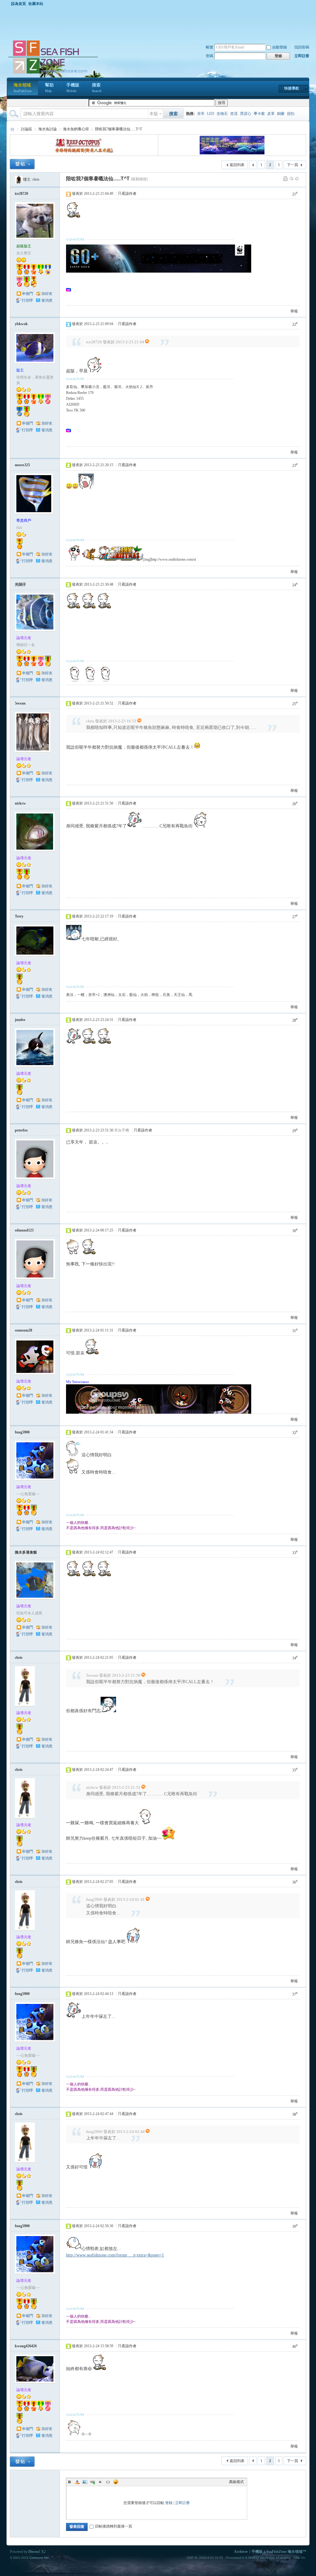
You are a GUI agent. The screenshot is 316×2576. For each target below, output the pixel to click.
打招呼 (27, 300)
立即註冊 (302, 56)
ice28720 (21, 194)
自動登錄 (280, 47)
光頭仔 (20, 584)
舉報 (294, 311)
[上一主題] (291, 178)
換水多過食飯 (26, 1552)
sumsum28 (23, 1330)
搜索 (97, 88)
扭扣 (291, 114)
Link (93, 2482)
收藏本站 (36, 4)
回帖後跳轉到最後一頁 (114, 2526)
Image (85, 2482)
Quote (100, 2482)
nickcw (20, 803)
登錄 (169, 2503)
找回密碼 (302, 47)
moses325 (22, 465)
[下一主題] (297, 178)
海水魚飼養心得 (76, 129)
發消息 (47, 300)
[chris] (19, 179)
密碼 (210, 56)
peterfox (21, 1130)
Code (108, 2482)
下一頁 (293, 165)
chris (36, 179)
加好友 (47, 294)
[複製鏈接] (139, 179)
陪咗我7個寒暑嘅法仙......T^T (118, 129)
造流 (234, 114)
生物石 (222, 114)
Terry (19, 916)
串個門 (27, 294)
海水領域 (23, 88)
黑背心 (246, 114)
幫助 (49, 88)
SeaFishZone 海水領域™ (286, 2552)
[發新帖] (22, 164)
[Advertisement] (160, 23)
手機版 (73, 88)
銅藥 (281, 114)
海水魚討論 (48, 129)
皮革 (271, 114)
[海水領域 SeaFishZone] (53, 74)
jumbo (20, 1020)
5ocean (20, 703)
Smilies (116, 2482)
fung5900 (22, 1432)
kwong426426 (26, 2346)
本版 (154, 114)
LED (211, 114)
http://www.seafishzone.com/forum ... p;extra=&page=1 (115, 2255)
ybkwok (21, 324)
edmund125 (24, 1230)
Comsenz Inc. (39, 2558)
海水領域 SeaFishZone (12, 129)
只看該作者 (127, 194)
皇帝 (201, 114)
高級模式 (236, 2482)
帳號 (210, 47)
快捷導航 (292, 88)
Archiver (241, 2552)
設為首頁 (19, 4)
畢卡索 (259, 114)
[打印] (285, 178)
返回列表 (237, 165)
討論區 (27, 129)
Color (77, 2482)
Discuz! (34, 2552)
